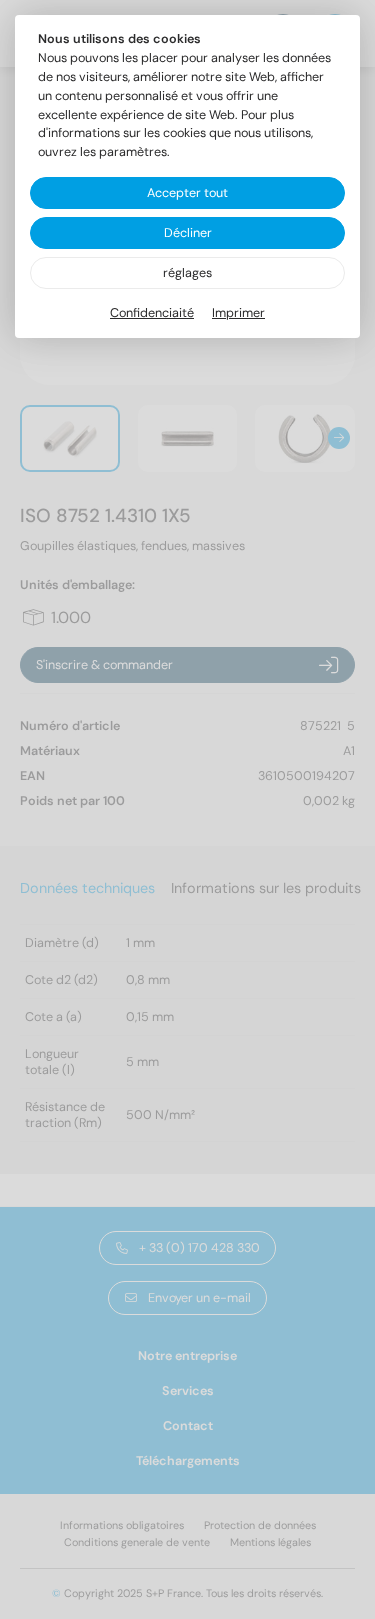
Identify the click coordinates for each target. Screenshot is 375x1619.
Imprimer (238, 313)
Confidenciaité (152, 313)
